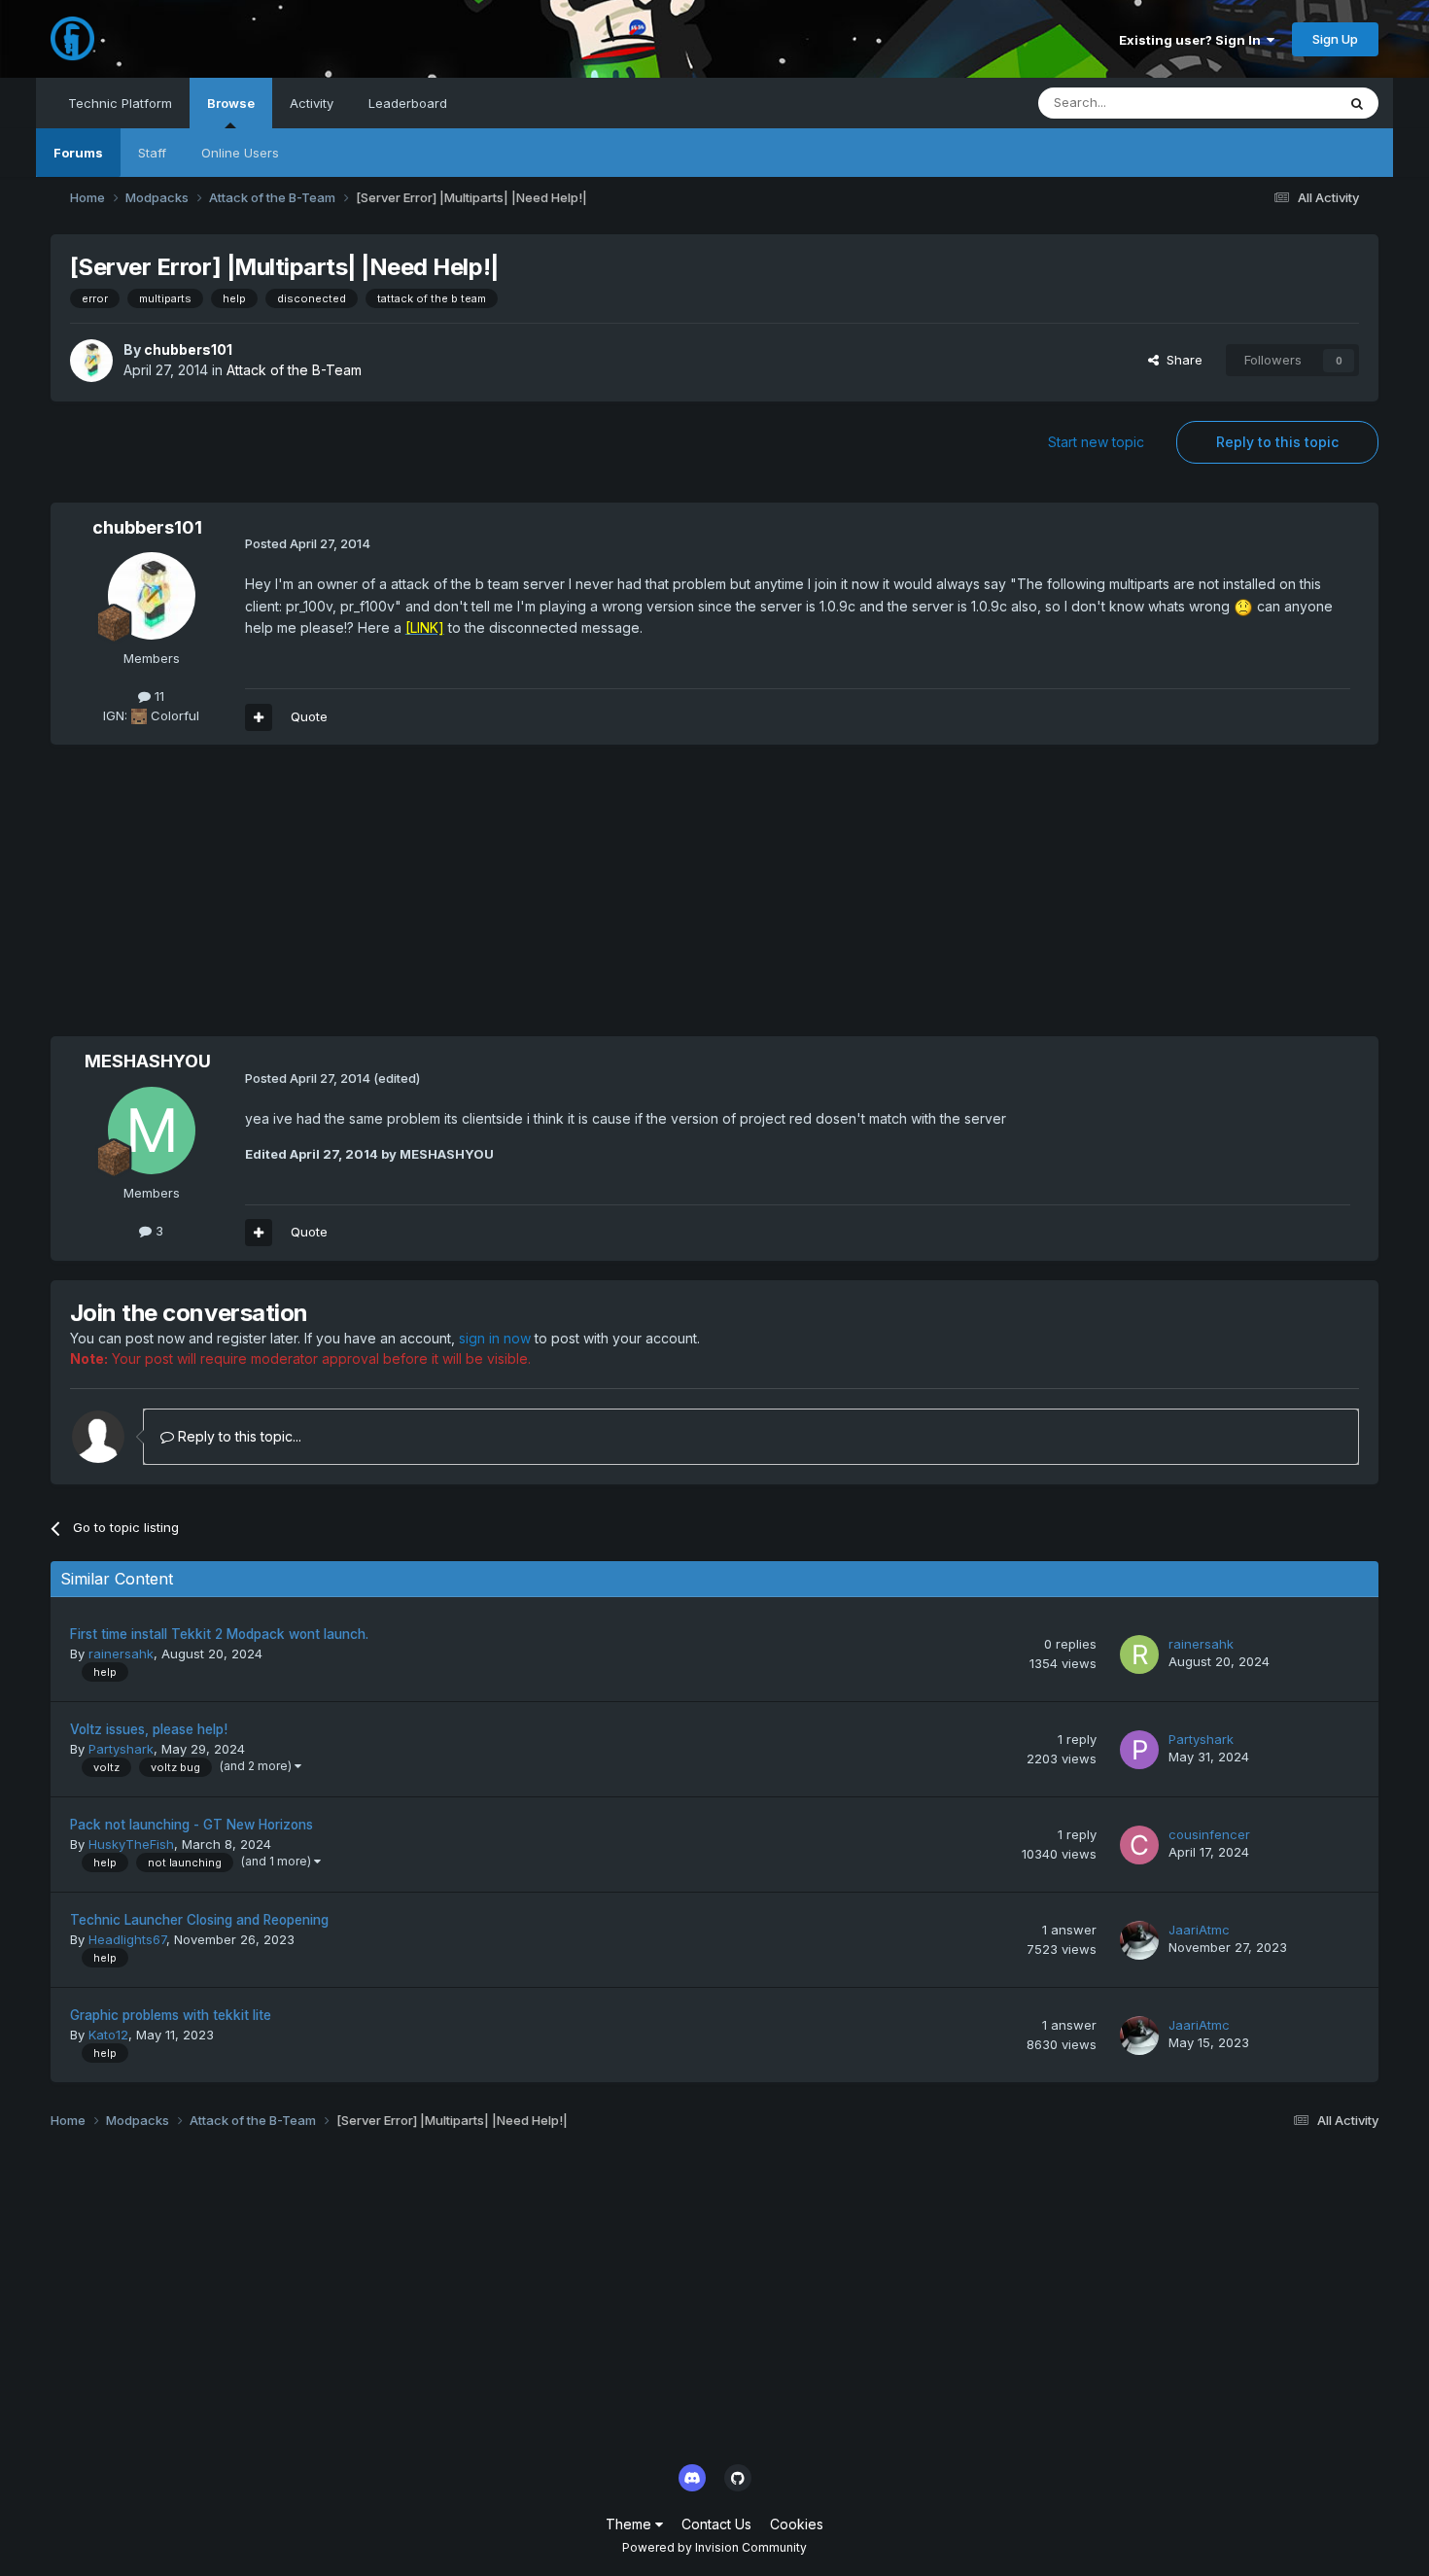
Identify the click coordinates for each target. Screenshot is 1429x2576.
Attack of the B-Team (294, 370)
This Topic (1279, 103)
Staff (152, 153)
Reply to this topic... (238, 1436)
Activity (312, 103)
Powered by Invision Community (714, 2547)
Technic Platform (120, 103)
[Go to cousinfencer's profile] (1139, 1845)
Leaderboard (408, 103)
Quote (309, 716)
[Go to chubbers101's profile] (91, 361)
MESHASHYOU (148, 1061)
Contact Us (716, 2524)
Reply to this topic (1277, 442)
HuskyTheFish (131, 1844)
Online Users (240, 153)
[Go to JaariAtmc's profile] (1139, 1940)
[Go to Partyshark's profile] (1139, 1750)
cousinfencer (1209, 1834)
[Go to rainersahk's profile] (1139, 1654)
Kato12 (108, 2035)
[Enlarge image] (1243, 606)
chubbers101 (188, 349)
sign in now (495, 1338)
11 (157, 696)
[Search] (1357, 103)
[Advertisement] (404, 900)
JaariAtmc (1199, 1930)
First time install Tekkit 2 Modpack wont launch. (219, 1634)
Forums (78, 153)
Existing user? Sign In (1193, 40)
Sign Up (1335, 39)
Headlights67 (127, 1939)
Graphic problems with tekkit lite (171, 2015)
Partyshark (121, 1749)
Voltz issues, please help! (149, 1729)
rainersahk (121, 1654)
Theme (630, 2524)
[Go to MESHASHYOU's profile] (152, 1131)
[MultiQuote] (259, 717)
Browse (231, 103)
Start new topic (1096, 442)
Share (1181, 360)
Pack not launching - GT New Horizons (192, 1825)
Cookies (797, 2524)
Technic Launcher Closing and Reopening (199, 1920)
